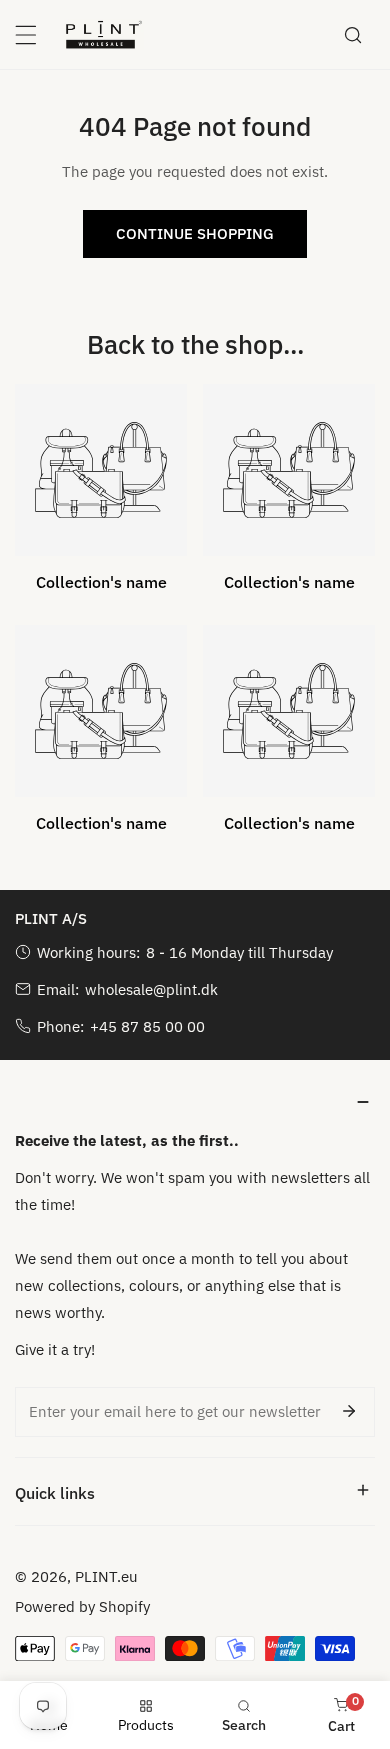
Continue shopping (195, 233)
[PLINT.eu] (104, 34)
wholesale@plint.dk (151, 989)
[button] (195, 1102)
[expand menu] (26, 35)
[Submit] (349, 1411)
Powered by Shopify (82, 1606)
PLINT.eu (106, 1576)
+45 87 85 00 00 (147, 1026)
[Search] (353, 35)
